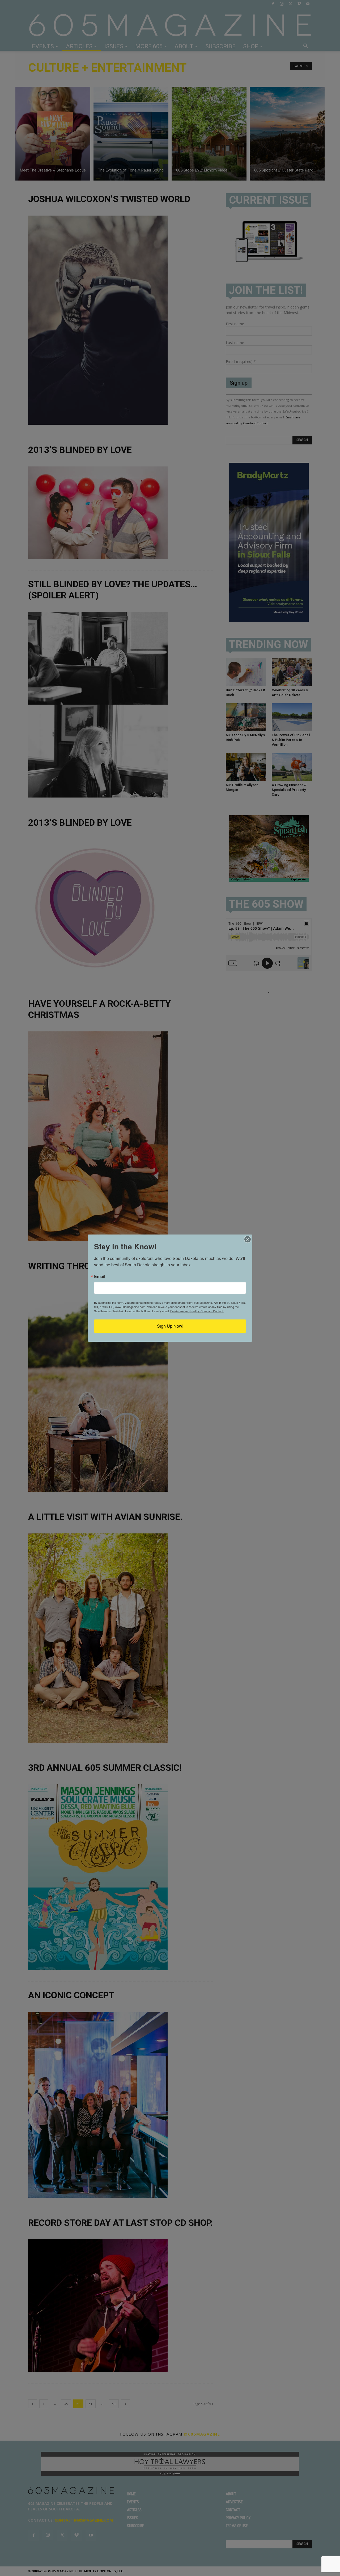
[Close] (248, 1239)
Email (100, 1276)
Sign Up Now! (170, 1326)
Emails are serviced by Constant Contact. (197, 1311)
